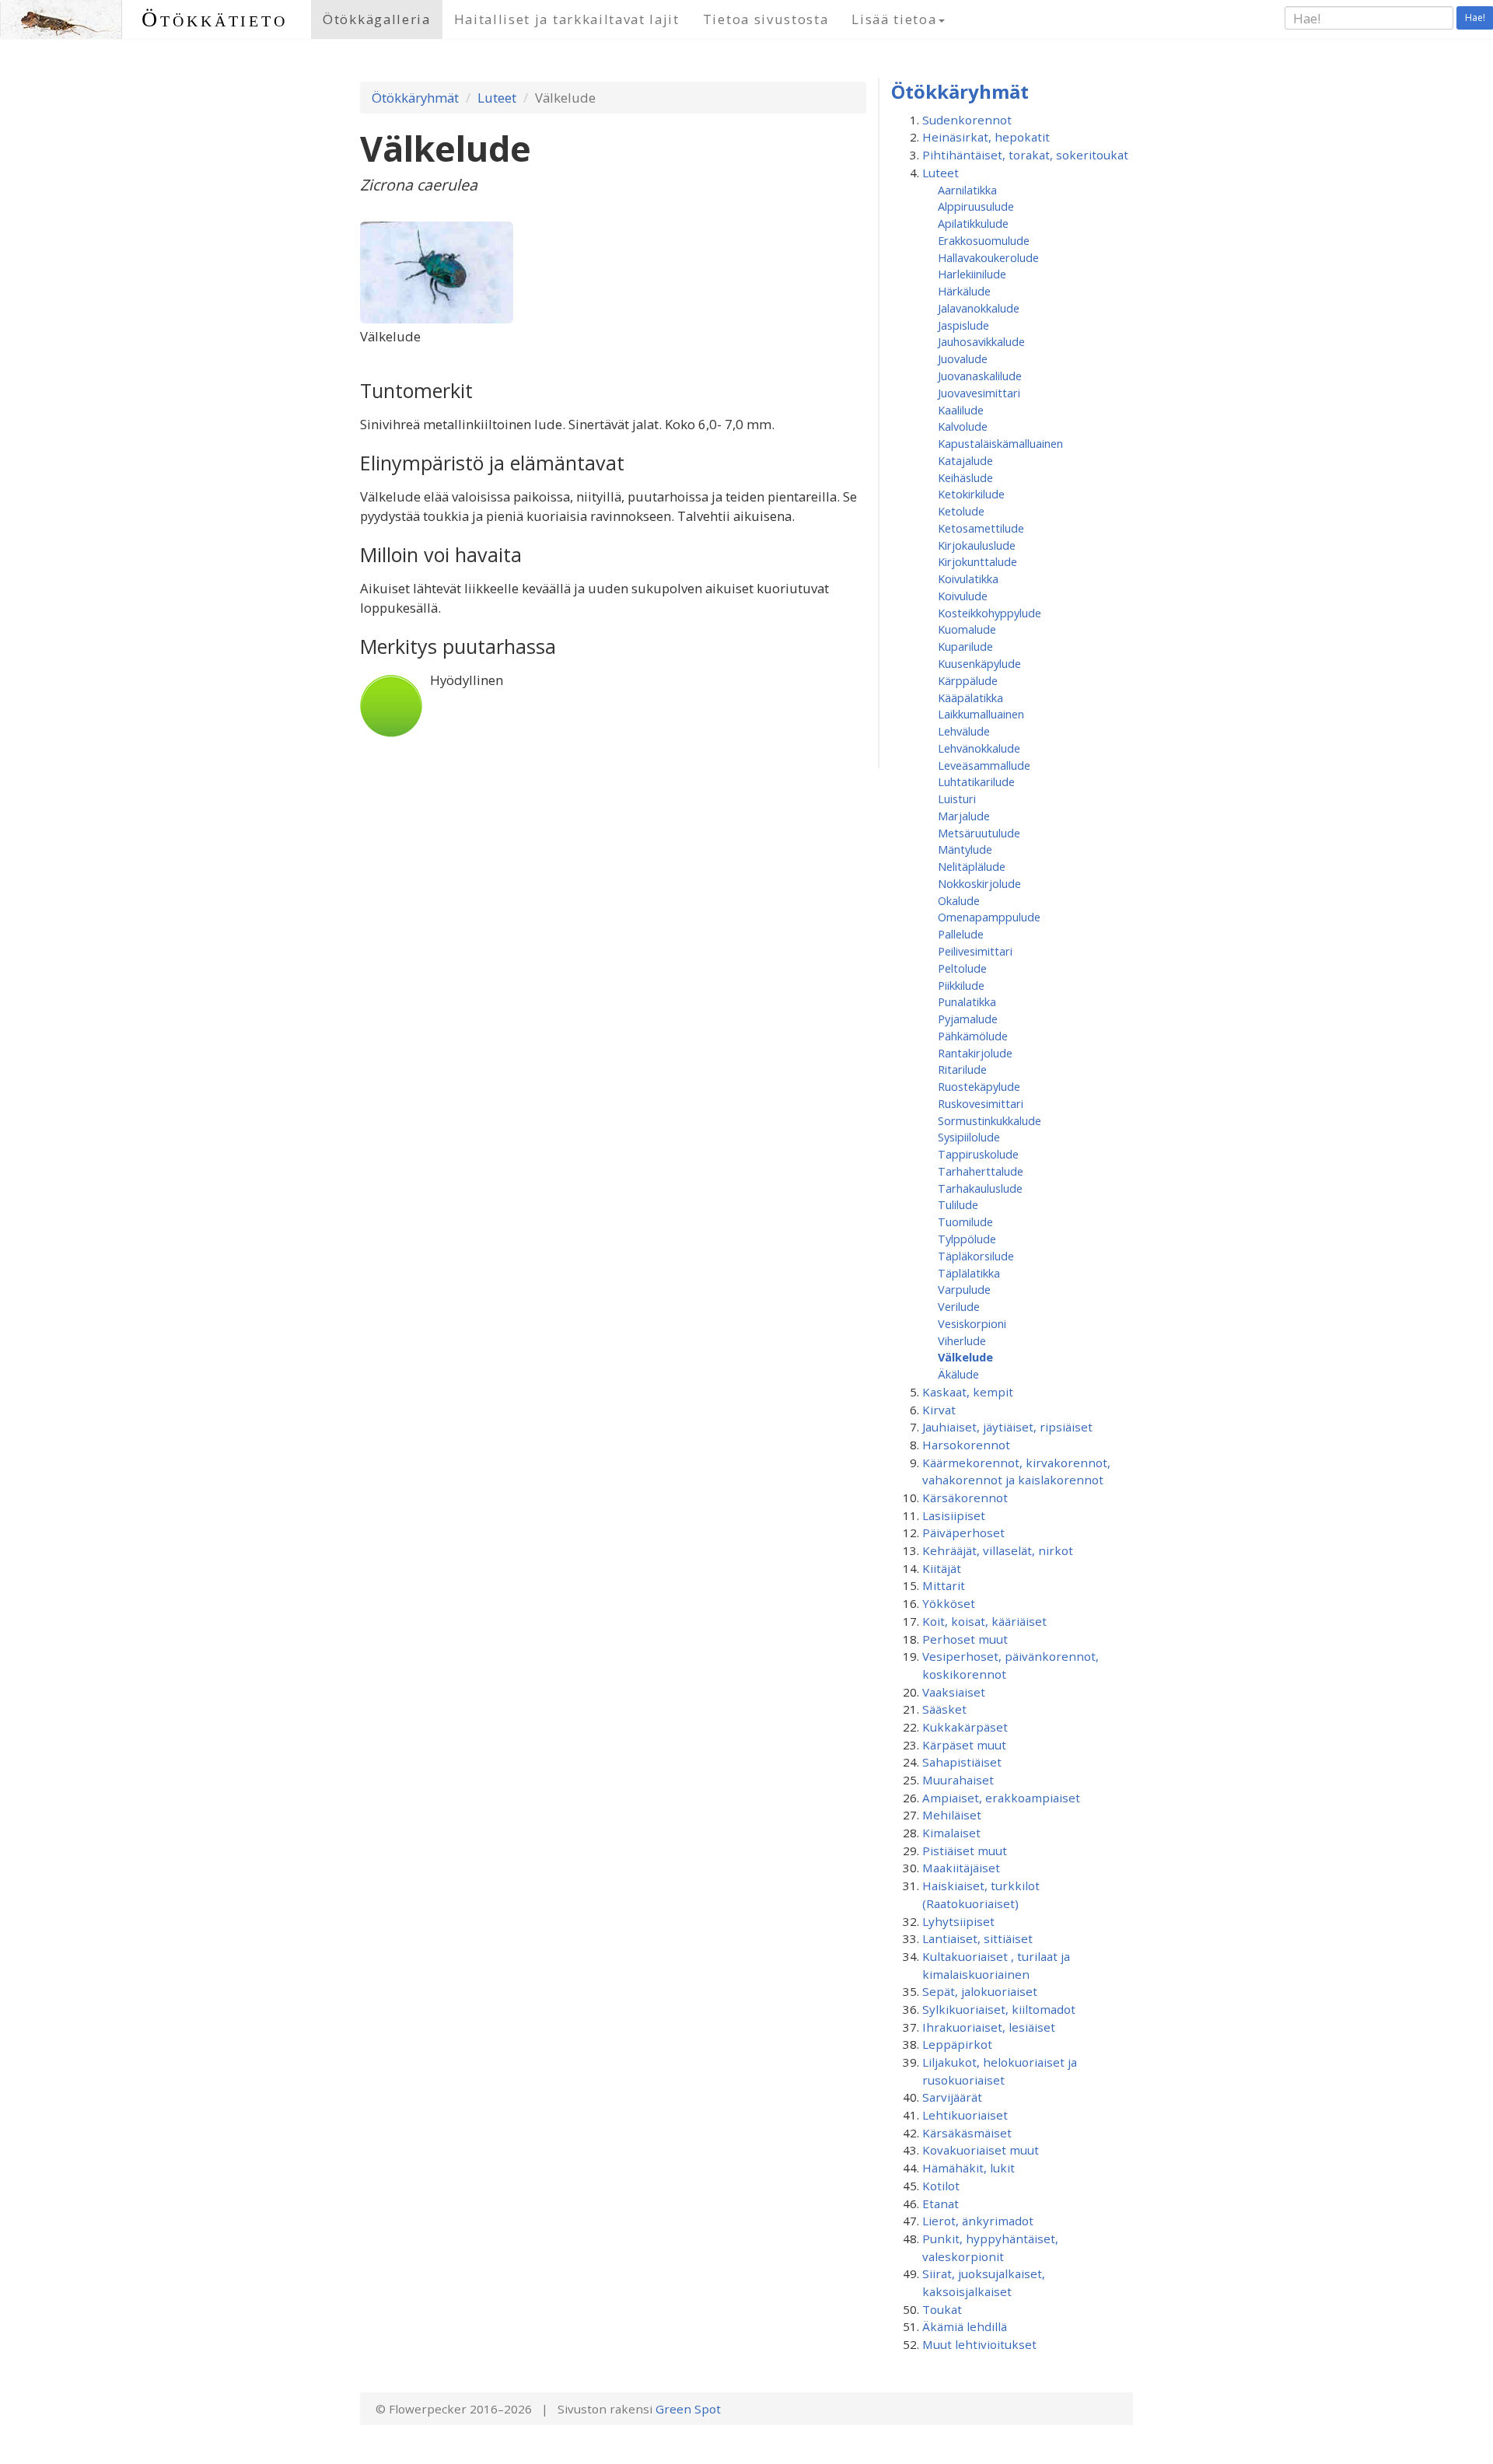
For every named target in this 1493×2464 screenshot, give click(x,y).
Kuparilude (965, 646)
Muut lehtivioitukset (979, 2344)
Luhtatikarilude (976, 781)
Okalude (959, 900)
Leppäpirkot (957, 2044)
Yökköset (949, 1603)
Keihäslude (965, 477)
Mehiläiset (952, 1815)
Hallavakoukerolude (988, 257)
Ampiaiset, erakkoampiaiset (1001, 1798)
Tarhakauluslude (980, 1188)
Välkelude (965, 1357)
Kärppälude (968, 680)
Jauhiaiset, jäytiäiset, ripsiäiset (1007, 1427)
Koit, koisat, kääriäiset (984, 1621)
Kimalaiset (951, 1833)
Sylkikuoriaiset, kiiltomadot (999, 2009)
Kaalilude (961, 410)
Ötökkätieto (215, 19)
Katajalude (965, 460)
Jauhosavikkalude (981, 341)
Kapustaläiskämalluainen (1000, 443)
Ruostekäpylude (979, 1086)
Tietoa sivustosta (766, 19)
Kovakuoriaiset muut (981, 2150)
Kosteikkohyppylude (990, 613)
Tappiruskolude (978, 1154)
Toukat (942, 2309)
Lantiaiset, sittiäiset (977, 1938)
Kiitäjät (942, 1568)
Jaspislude (963, 325)
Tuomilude (965, 1222)
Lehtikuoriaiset (965, 2115)
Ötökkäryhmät (415, 98)
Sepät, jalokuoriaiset (980, 1991)
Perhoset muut (965, 1639)
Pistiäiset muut (965, 1851)
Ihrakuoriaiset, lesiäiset (989, 2027)
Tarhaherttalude (981, 1171)
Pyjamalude (968, 1019)
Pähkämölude (973, 1036)
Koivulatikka (968, 578)
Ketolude (961, 511)
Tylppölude (967, 1239)
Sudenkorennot (967, 120)
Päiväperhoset (963, 1533)
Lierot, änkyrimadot (978, 2221)
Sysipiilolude (969, 1137)
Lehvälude (964, 731)
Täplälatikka (969, 1273)
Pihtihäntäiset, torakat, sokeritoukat (1025, 155)
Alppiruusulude (976, 206)
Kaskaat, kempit (968, 1392)
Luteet (497, 98)
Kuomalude (967, 629)
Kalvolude (963, 426)
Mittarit (944, 1585)
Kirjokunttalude (977, 561)
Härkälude (964, 291)
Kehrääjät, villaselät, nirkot (998, 1550)
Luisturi (957, 799)
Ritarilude (962, 1069)
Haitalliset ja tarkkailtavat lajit (567, 19)
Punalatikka (967, 1001)
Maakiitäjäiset (961, 1868)
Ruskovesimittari (981, 1103)
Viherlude (962, 1340)
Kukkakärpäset (965, 1727)
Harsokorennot (966, 1445)
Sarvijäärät (952, 2097)
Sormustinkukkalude (990, 1120)
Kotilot (941, 2186)
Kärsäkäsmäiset (967, 2133)
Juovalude (963, 358)
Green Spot (688, 2409)
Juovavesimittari (979, 393)
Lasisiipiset (954, 1515)
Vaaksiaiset (954, 1692)
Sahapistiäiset (962, 1762)
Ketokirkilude (971, 494)
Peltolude (962, 968)
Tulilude (958, 1204)
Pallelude (961, 934)
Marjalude (964, 816)
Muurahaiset (958, 1780)
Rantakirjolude (975, 1053)
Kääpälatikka (970, 697)
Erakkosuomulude (984, 240)
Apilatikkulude (973, 223)
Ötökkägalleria (377, 19)
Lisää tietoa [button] (894, 19)
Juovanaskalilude (980, 376)
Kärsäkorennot (965, 1498)
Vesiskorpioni (972, 1323)
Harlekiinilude (972, 274)
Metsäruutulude (979, 833)
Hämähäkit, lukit (969, 2168)
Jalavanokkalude (979, 308)
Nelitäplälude (972, 866)
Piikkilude (961, 985)
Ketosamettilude (981, 528)
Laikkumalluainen (981, 714)
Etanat (941, 2204)
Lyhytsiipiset (958, 1921)
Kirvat (939, 1410)
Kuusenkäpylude (979, 663)
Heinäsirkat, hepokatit (986, 137)
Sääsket (944, 1709)
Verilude (959, 1306)
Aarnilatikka (967, 190)
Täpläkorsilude (976, 1256)
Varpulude (964, 1289)
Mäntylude (965, 849)
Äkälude (958, 1374)
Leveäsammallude (984, 765)
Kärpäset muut (964, 1745)
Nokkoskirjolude (979, 883)
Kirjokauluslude (977, 545)
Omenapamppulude (989, 917)
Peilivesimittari (975, 951)
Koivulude (963, 596)
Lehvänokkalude (979, 748)
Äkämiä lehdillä (965, 2326)
